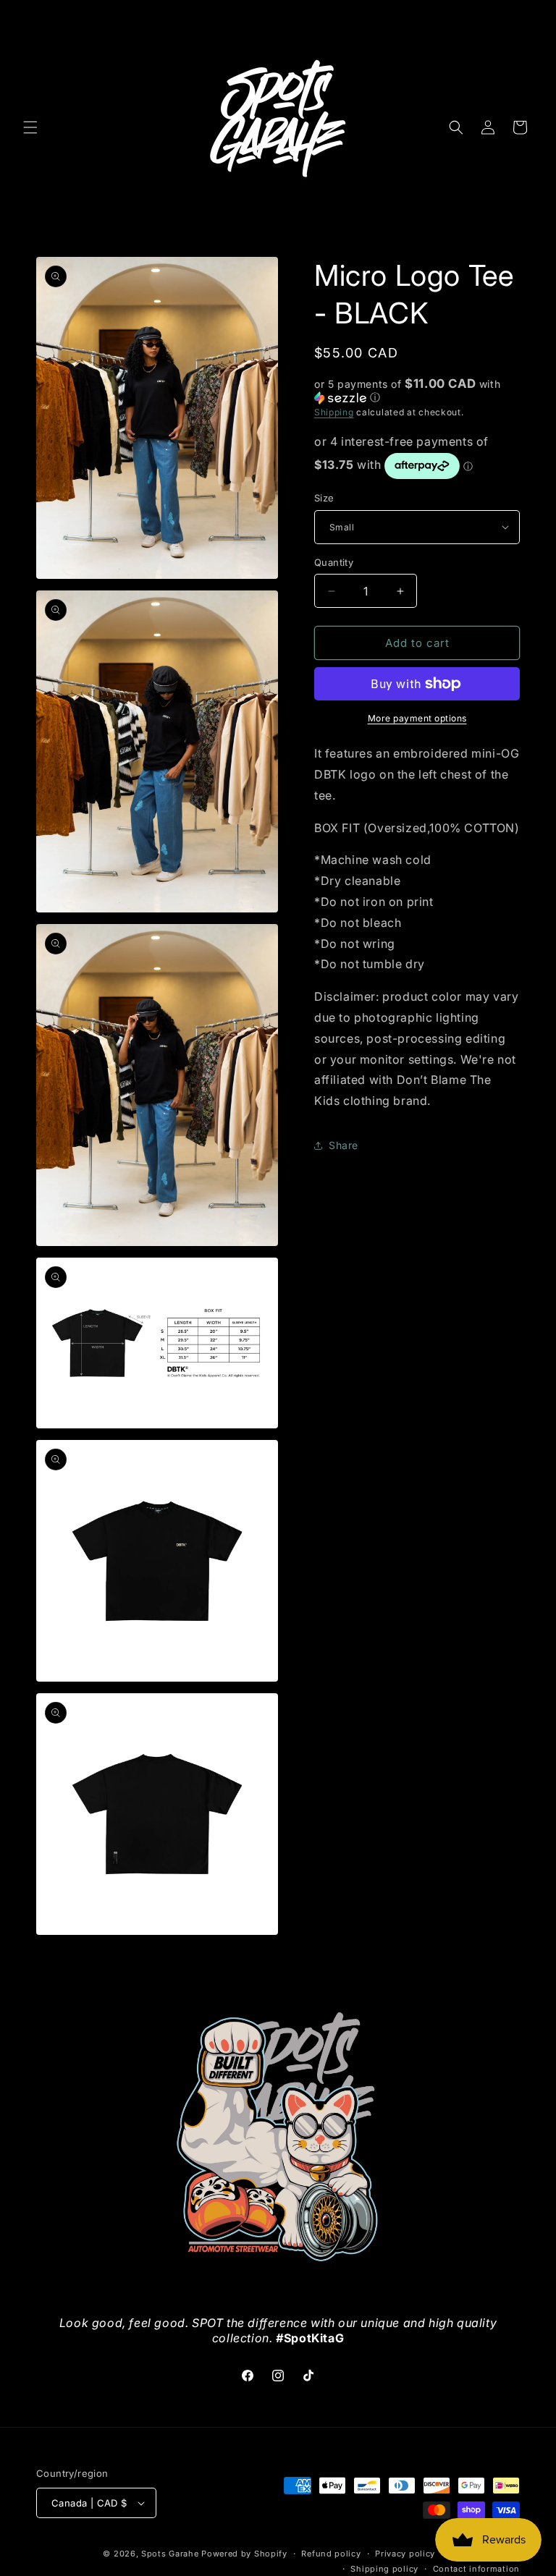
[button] (30, 127)
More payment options (417, 718)
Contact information (476, 2569)
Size (324, 498)
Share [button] (344, 1145)
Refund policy (331, 2554)
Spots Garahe (170, 2554)
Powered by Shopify (244, 2554)
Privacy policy (405, 2554)
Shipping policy (384, 2569)
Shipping (334, 412)
